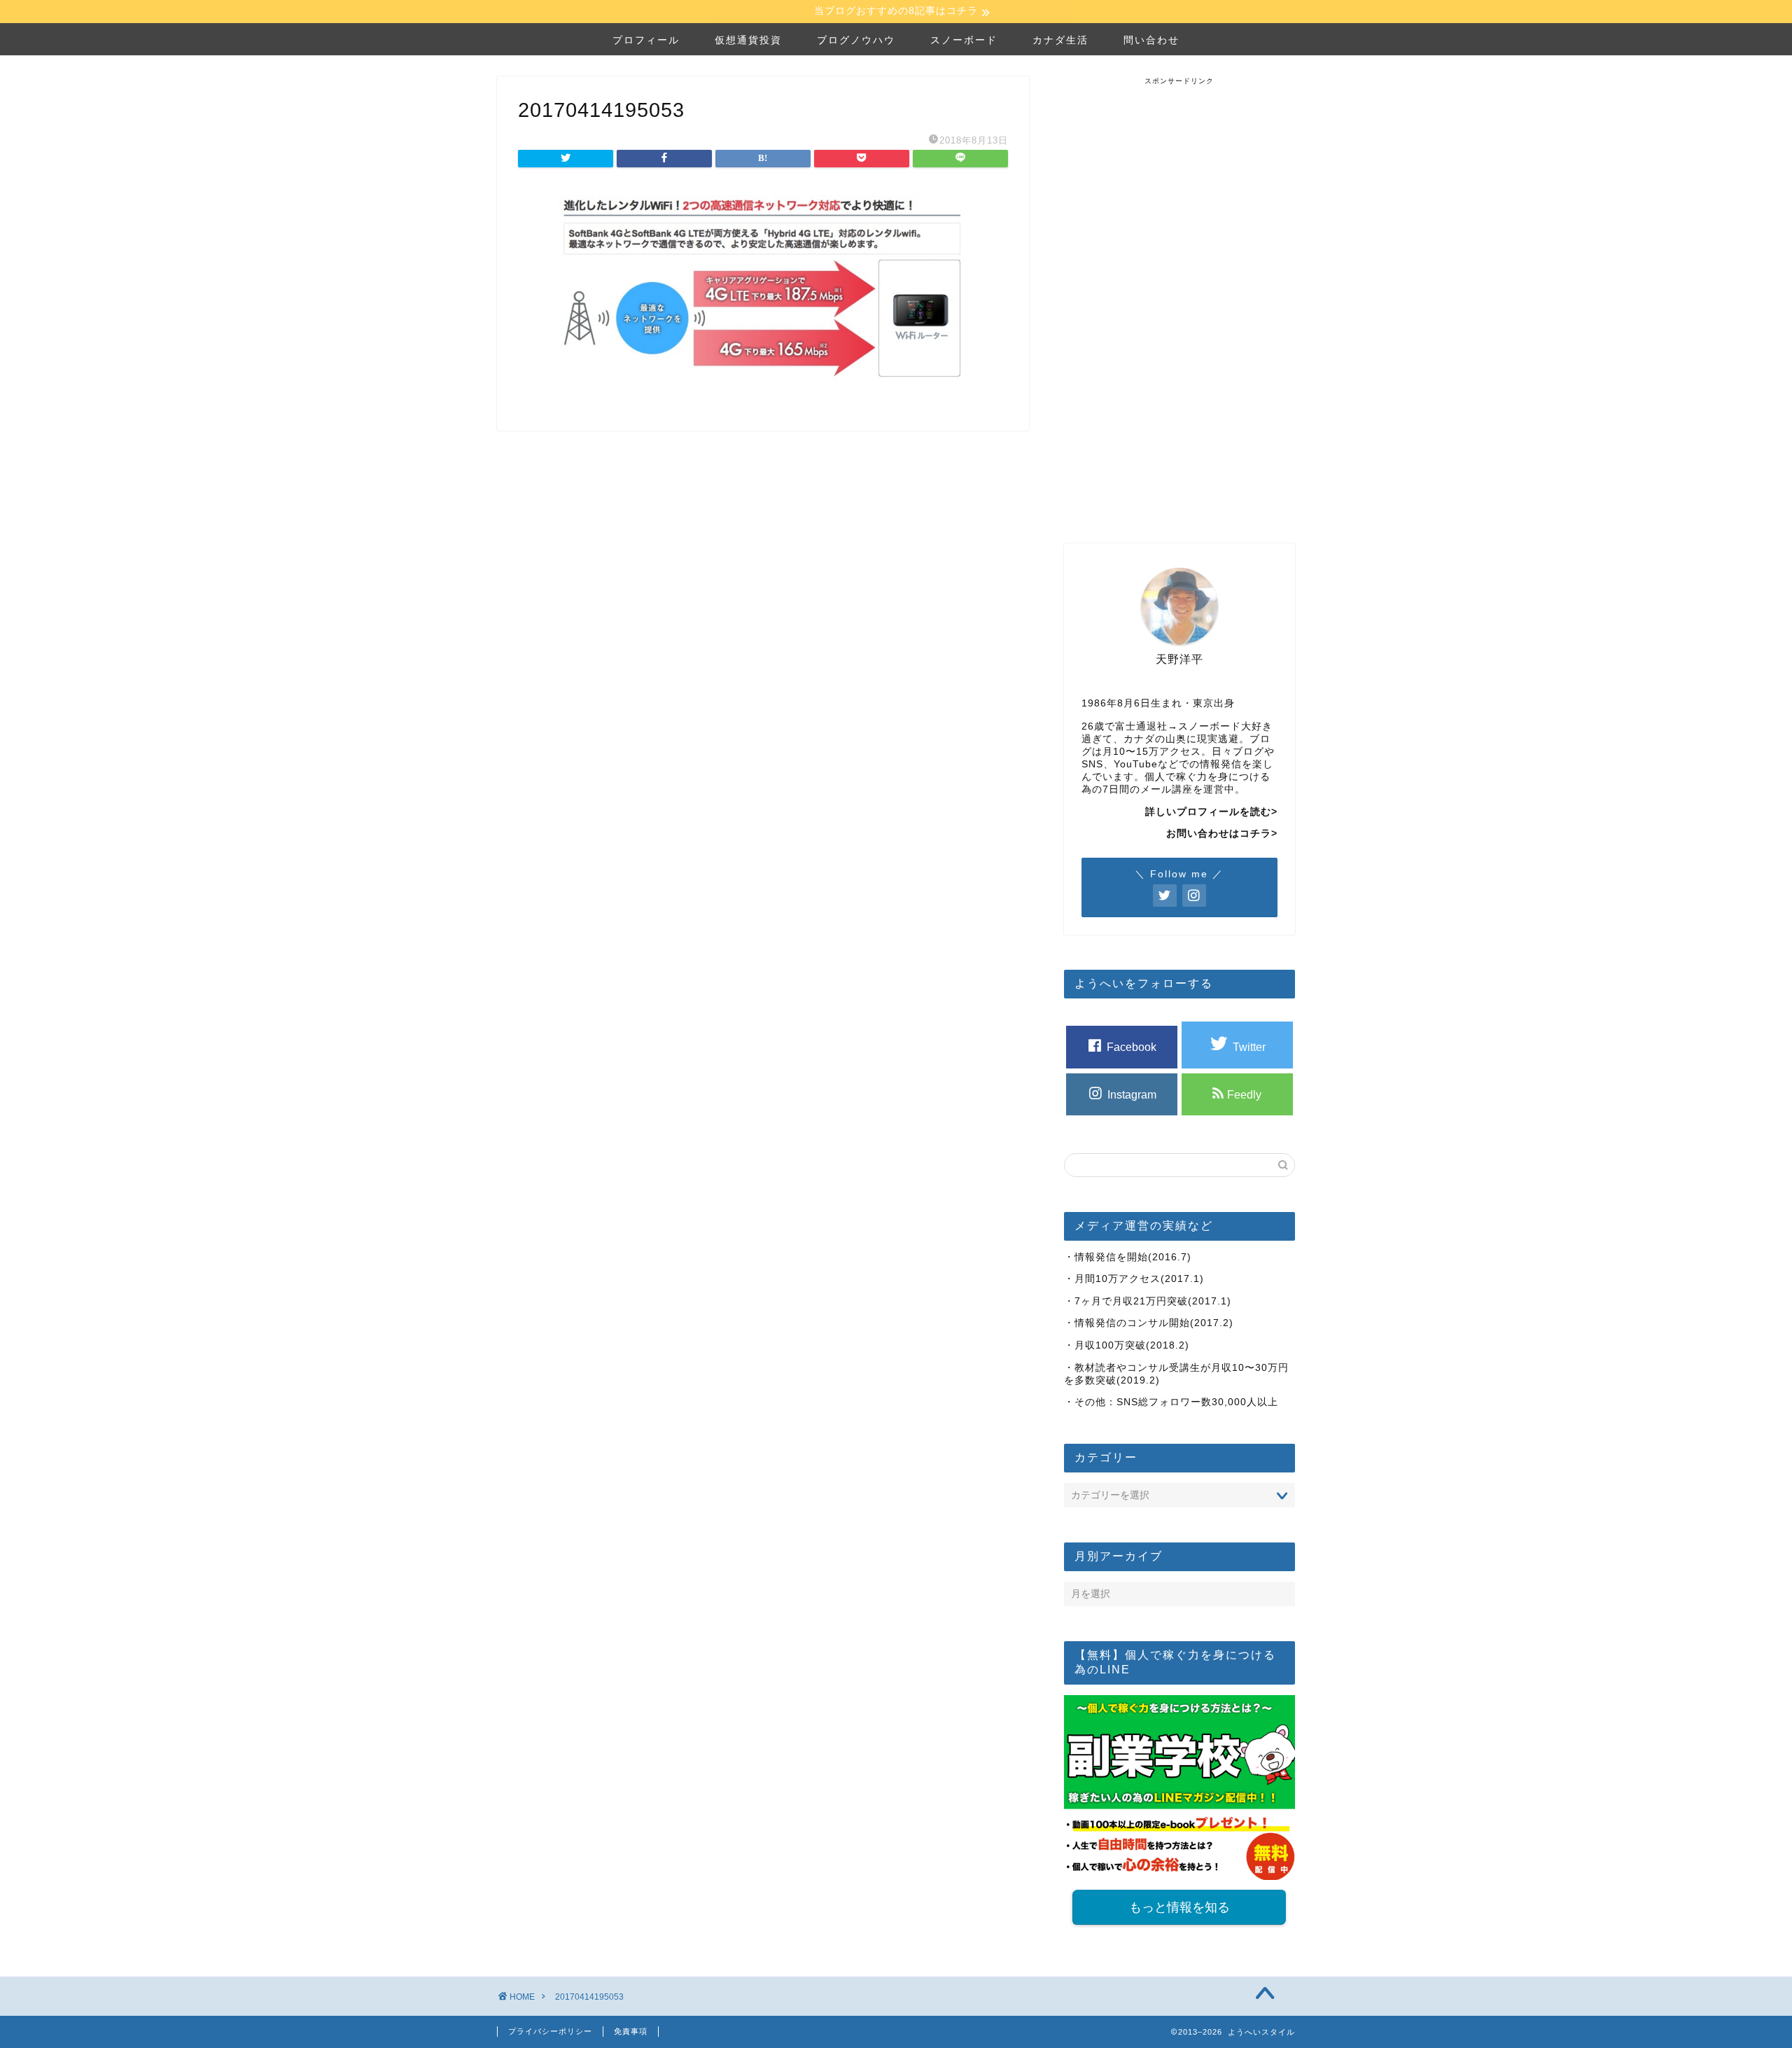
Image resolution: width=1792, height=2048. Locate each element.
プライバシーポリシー (550, 2031)
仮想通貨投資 (748, 40)
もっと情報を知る (1179, 1907)
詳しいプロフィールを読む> (1211, 812)
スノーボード (964, 40)
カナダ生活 (1060, 40)
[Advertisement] (1179, 296)
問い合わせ (1151, 40)
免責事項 (631, 2031)
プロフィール (646, 40)
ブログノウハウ (856, 40)
